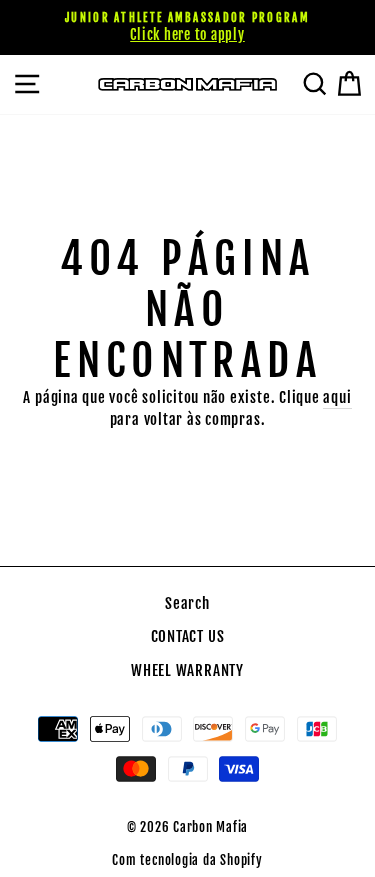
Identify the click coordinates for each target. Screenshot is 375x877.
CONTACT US (188, 636)
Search (187, 603)
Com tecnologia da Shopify (187, 860)
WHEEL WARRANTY (187, 670)
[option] (187, 27)
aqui (337, 397)
